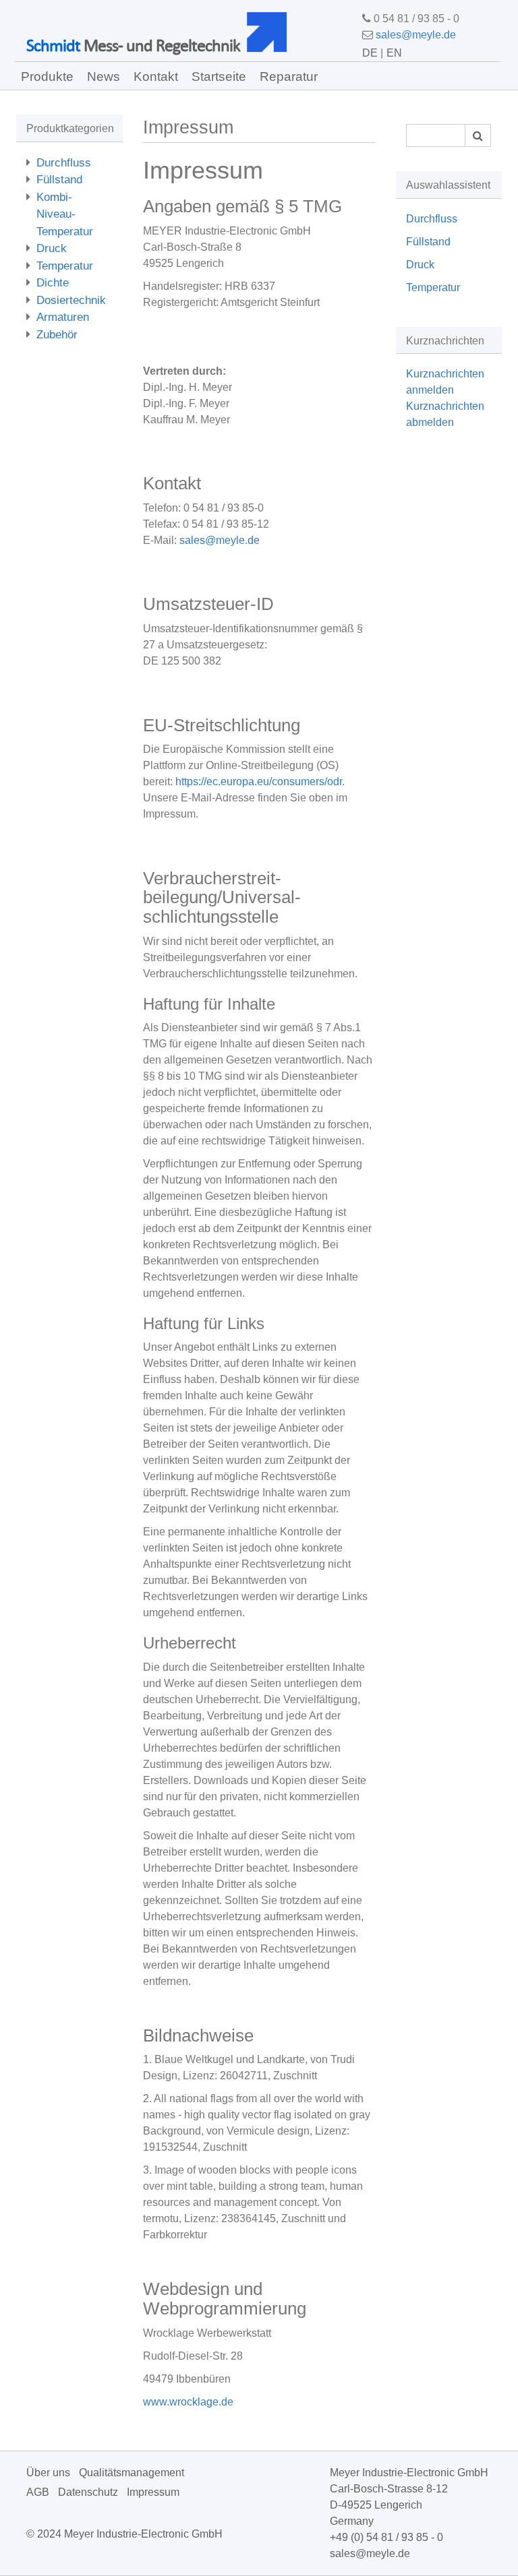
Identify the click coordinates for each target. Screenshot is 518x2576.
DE (370, 53)
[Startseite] (272, 32)
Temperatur (65, 266)
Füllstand (59, 180)
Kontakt (156, 76)
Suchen (478, 135)
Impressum (153, 2492)
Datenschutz (88, 2492)
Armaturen (63, 317)
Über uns (48, 2473)
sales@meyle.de (416, 35)
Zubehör (57, 335)
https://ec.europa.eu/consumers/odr (259, 781)
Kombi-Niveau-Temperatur (65, 214)
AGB (38, 2492)
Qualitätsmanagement (132, 2473)
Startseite (219, 76)
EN (394, 53)
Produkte (47, 76)
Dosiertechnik (71, 300)
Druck (52, 248)
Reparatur (289, 76)
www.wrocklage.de (188, 2402)
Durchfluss (64, 163)
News (104, 76)
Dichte (53, 283)
